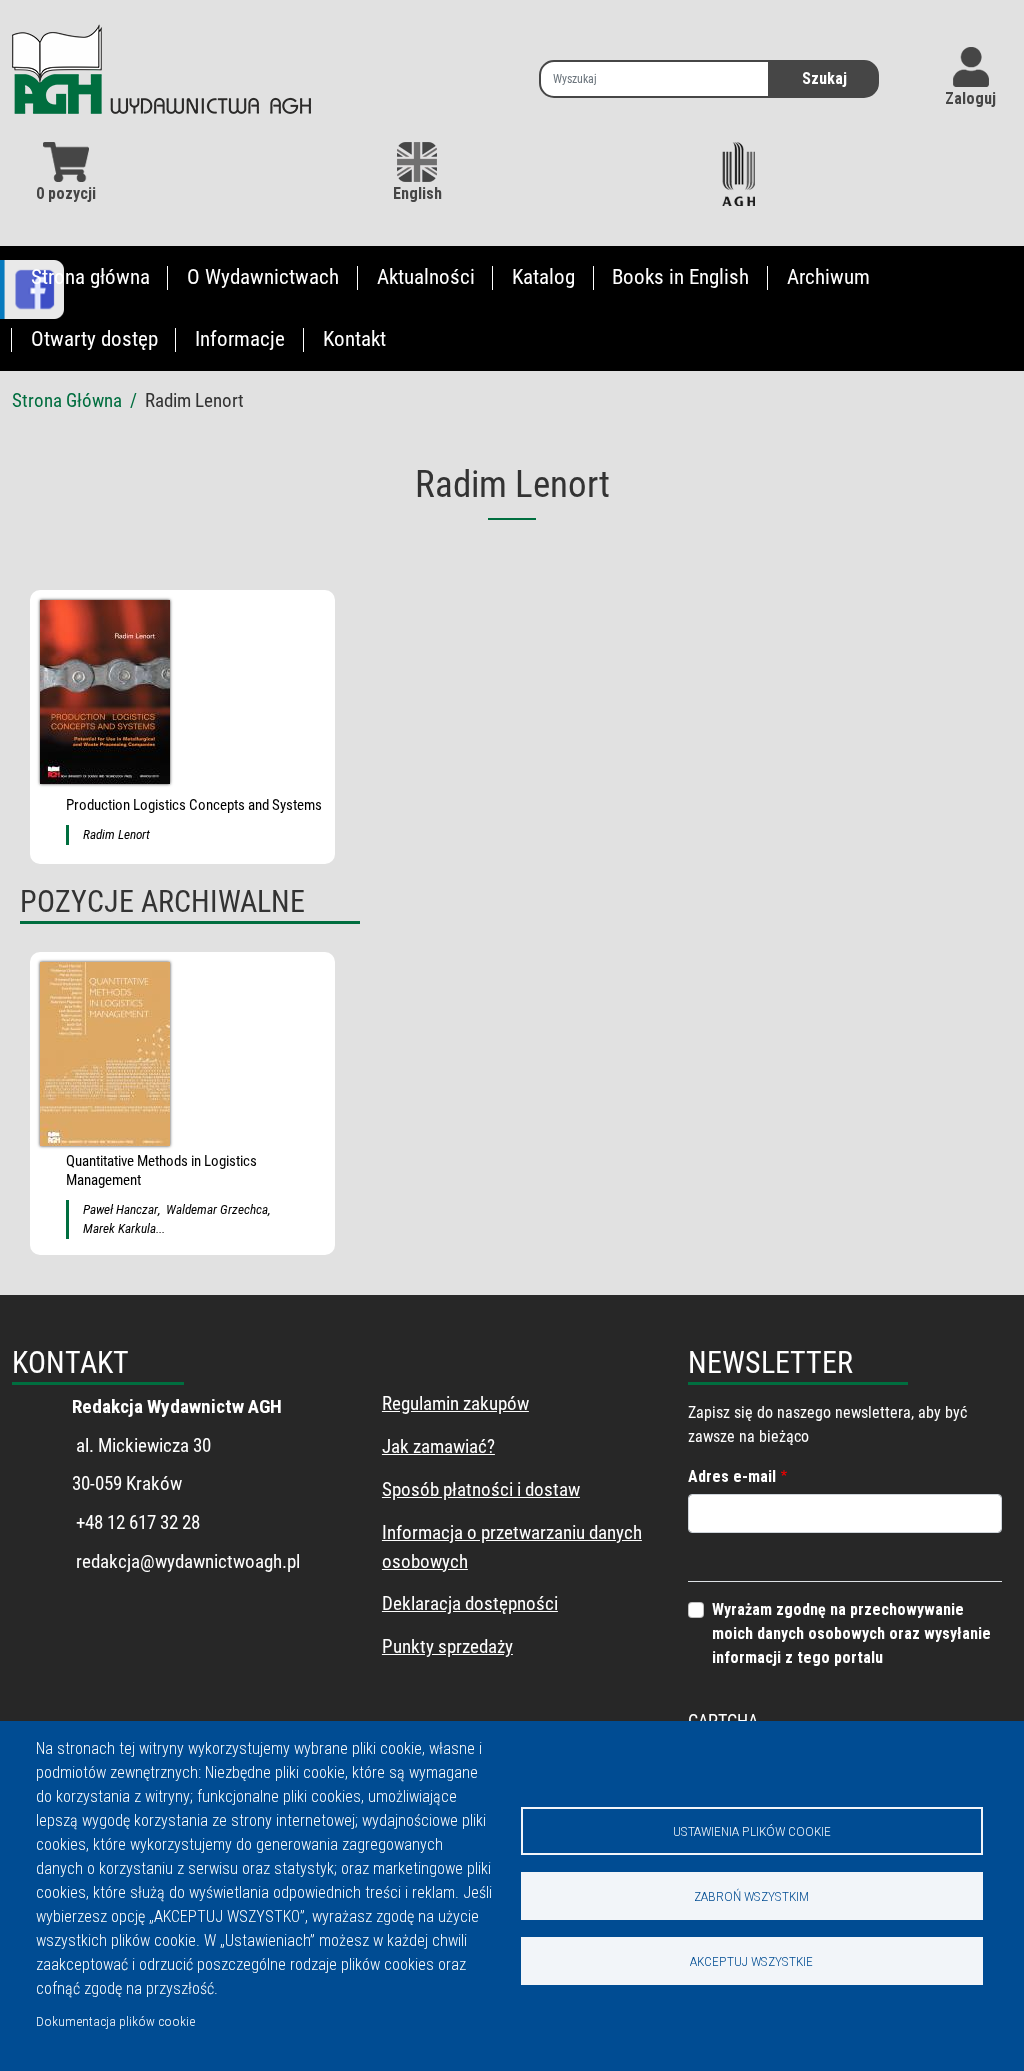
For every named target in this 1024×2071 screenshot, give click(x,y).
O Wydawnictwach (263, 277)
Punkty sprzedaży (447, 1646)
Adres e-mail (732, 1476)
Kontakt (354, 339)
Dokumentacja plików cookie (115, 2021)
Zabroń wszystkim (751, 1896)
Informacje (240, 339)
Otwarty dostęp (94, 339)
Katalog (543, 277)
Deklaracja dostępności (470, 1603)
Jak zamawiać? (438, 1446)
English (417, 193)
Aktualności (426, 277)
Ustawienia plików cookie (752, 1831)
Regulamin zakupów (455, 1403)
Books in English (680, 277)
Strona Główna (67, 400)
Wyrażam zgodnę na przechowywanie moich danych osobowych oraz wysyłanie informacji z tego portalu (851, 1633)
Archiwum (828, 277)
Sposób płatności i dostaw (481, 1489)
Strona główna (90, 277)
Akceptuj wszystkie (751, 1961)
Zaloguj (970, 98)
